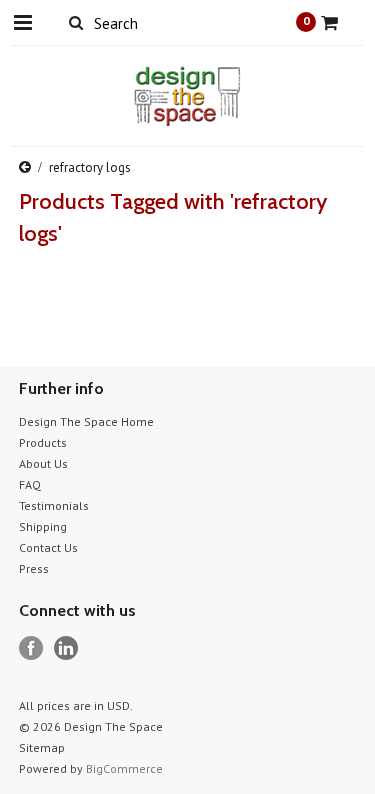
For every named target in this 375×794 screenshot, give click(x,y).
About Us (43, 463)
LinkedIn (66, 648)
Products (43, 442)
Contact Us (48, 547)
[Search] (76, 22)
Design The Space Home (86, 421)
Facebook (31, 648)
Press (34, 568)
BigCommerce (124, 768)
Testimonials (54, 505)
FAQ (30, 484)
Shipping (43, 526)
